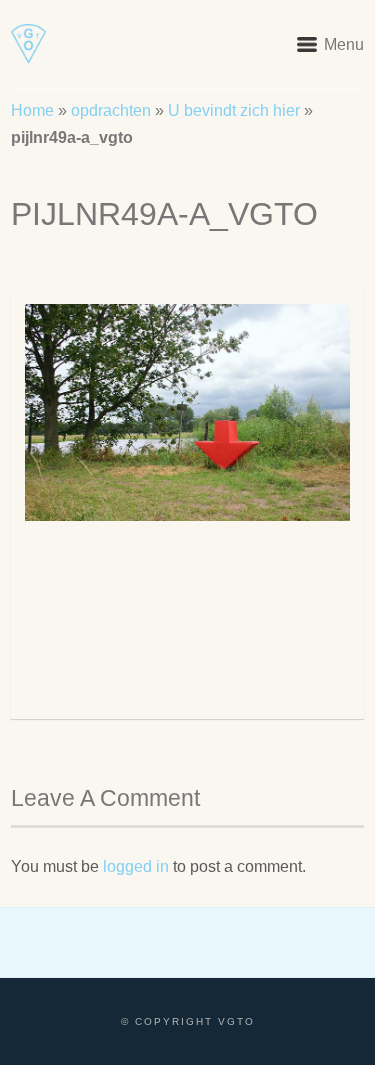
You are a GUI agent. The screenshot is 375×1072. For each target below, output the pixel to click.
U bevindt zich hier (234, 110)
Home (32, 110)
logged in (136, 866)
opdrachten (111, 110)
